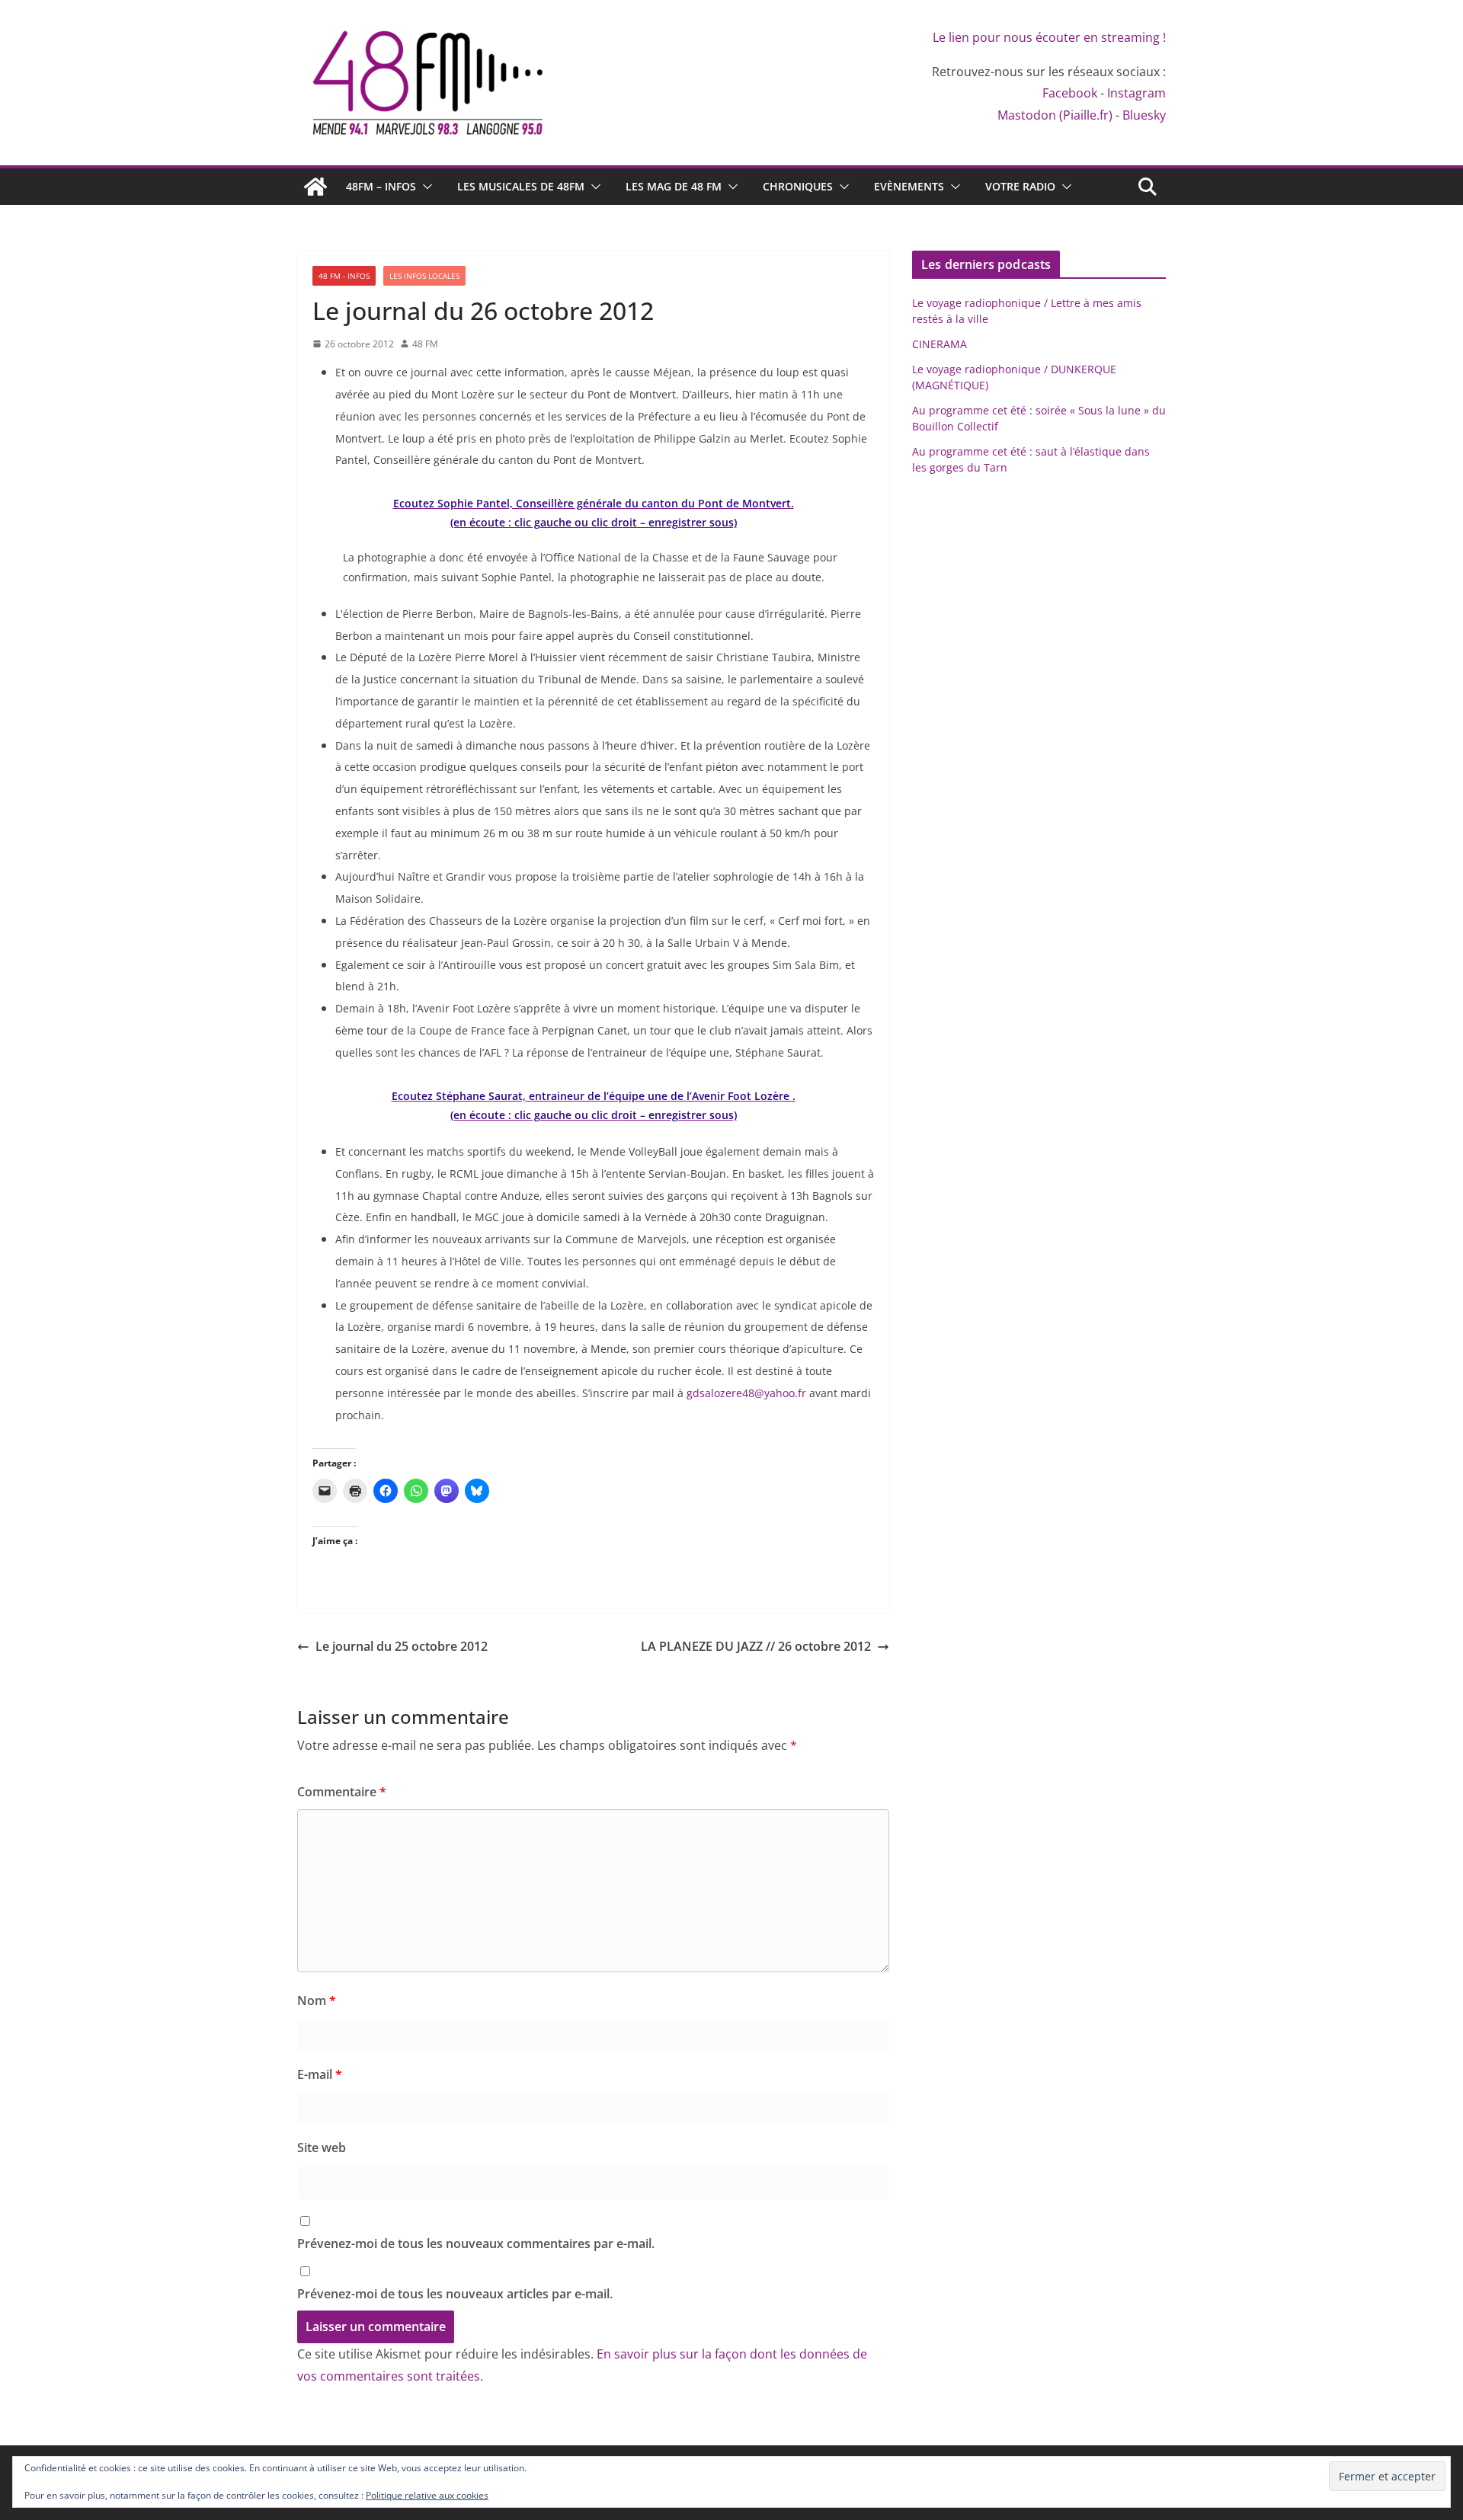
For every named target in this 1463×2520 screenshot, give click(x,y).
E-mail (320, 2074)
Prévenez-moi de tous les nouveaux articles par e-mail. (455, 2294)
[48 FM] (315, 187)
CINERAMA (940, 344)
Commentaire (342, 1792)
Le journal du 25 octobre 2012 (402, 1646)
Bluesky (1144, 115)
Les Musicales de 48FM (521, 186)
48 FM (425, 344)
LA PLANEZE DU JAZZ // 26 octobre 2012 (756, 1646)
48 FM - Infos (344, 276)
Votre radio (1020, 186)
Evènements (909, 186)
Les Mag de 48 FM (674, 186)
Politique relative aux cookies (427, 2495)
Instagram (1136, 93)
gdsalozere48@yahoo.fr (746, 1393)
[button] (424, 187)
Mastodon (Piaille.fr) (1055, 115)
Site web (322, 2147)
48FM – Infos (381, 186)
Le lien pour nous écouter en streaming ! (1049, 37)
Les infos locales (424, 276)
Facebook (1070, 93)
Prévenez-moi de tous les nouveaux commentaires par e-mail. (476, 2243)
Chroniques (798, 186)
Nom (317, 2000)
